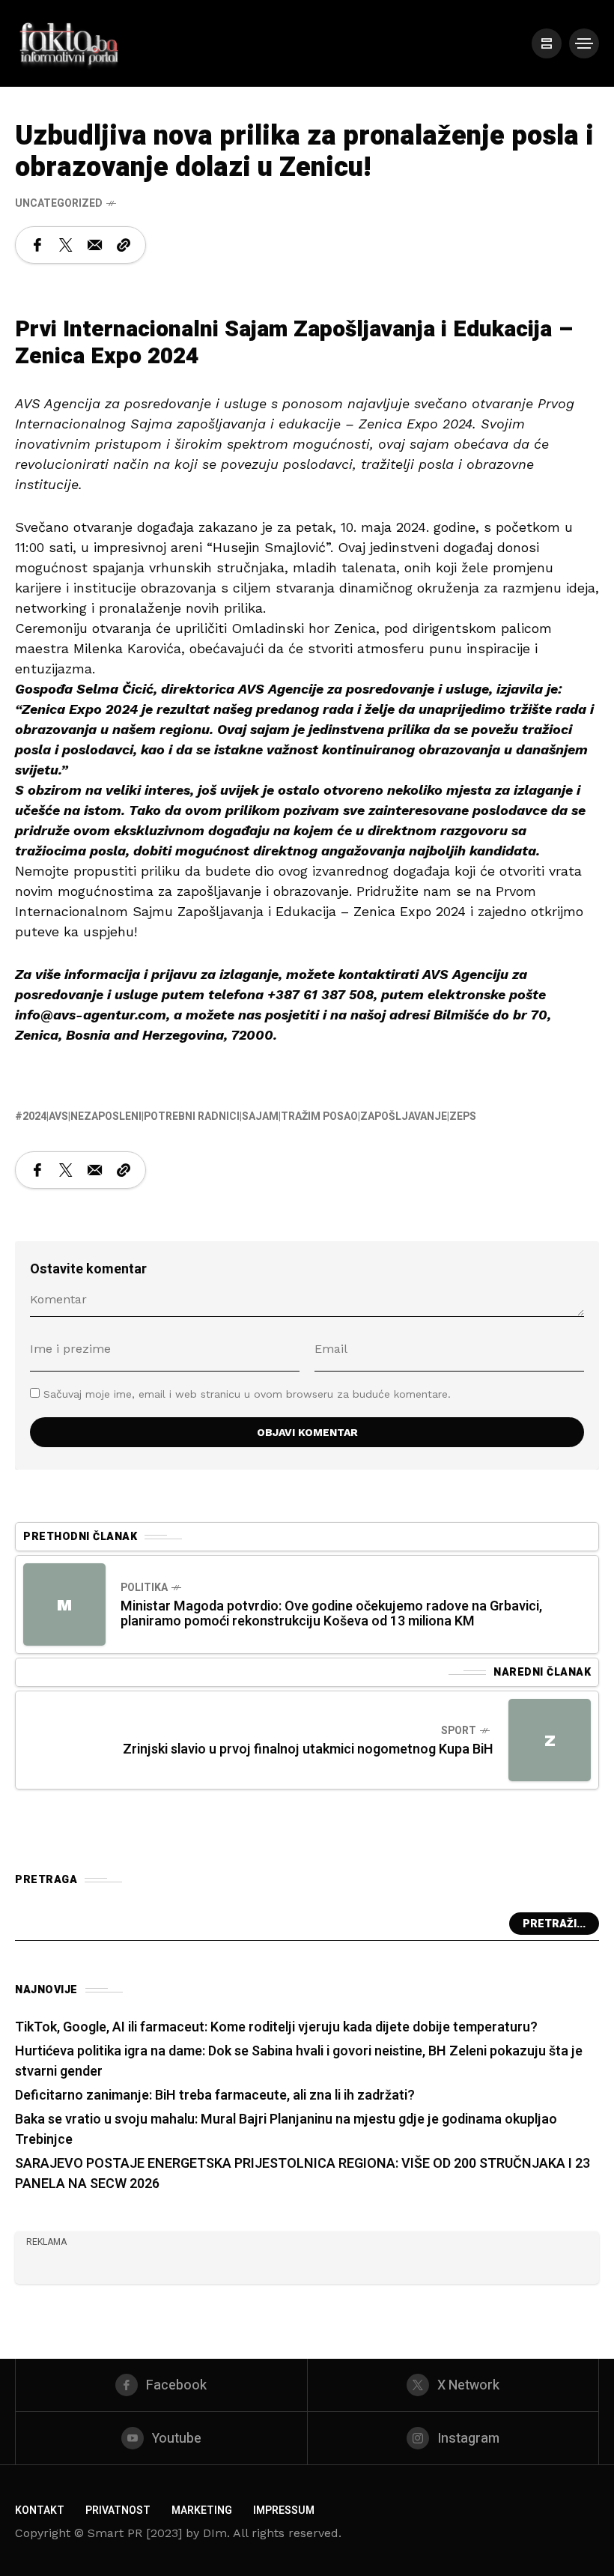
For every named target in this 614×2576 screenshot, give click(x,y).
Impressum (284, 2510)
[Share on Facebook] (37, 245)
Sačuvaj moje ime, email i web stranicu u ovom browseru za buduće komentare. (247, 1394)
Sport (459, 1731)
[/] (547, 43)
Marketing (202, 2510)
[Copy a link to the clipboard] (124, 245)
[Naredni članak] (550, 1740)
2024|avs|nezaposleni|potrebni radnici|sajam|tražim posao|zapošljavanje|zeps (249, 1116)
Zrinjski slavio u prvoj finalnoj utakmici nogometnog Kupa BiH (308, 1749)
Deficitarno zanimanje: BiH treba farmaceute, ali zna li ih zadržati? (215, 2095)
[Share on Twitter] (66, 245)
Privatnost (118, 2510)
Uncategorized (59, 203)
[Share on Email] (95, 245)
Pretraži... (554, 1924)
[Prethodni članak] (64, 1604)
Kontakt (40, 2510)
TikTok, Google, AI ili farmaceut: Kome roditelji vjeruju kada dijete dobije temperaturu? (276, 2027)
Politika (144, 1588)
